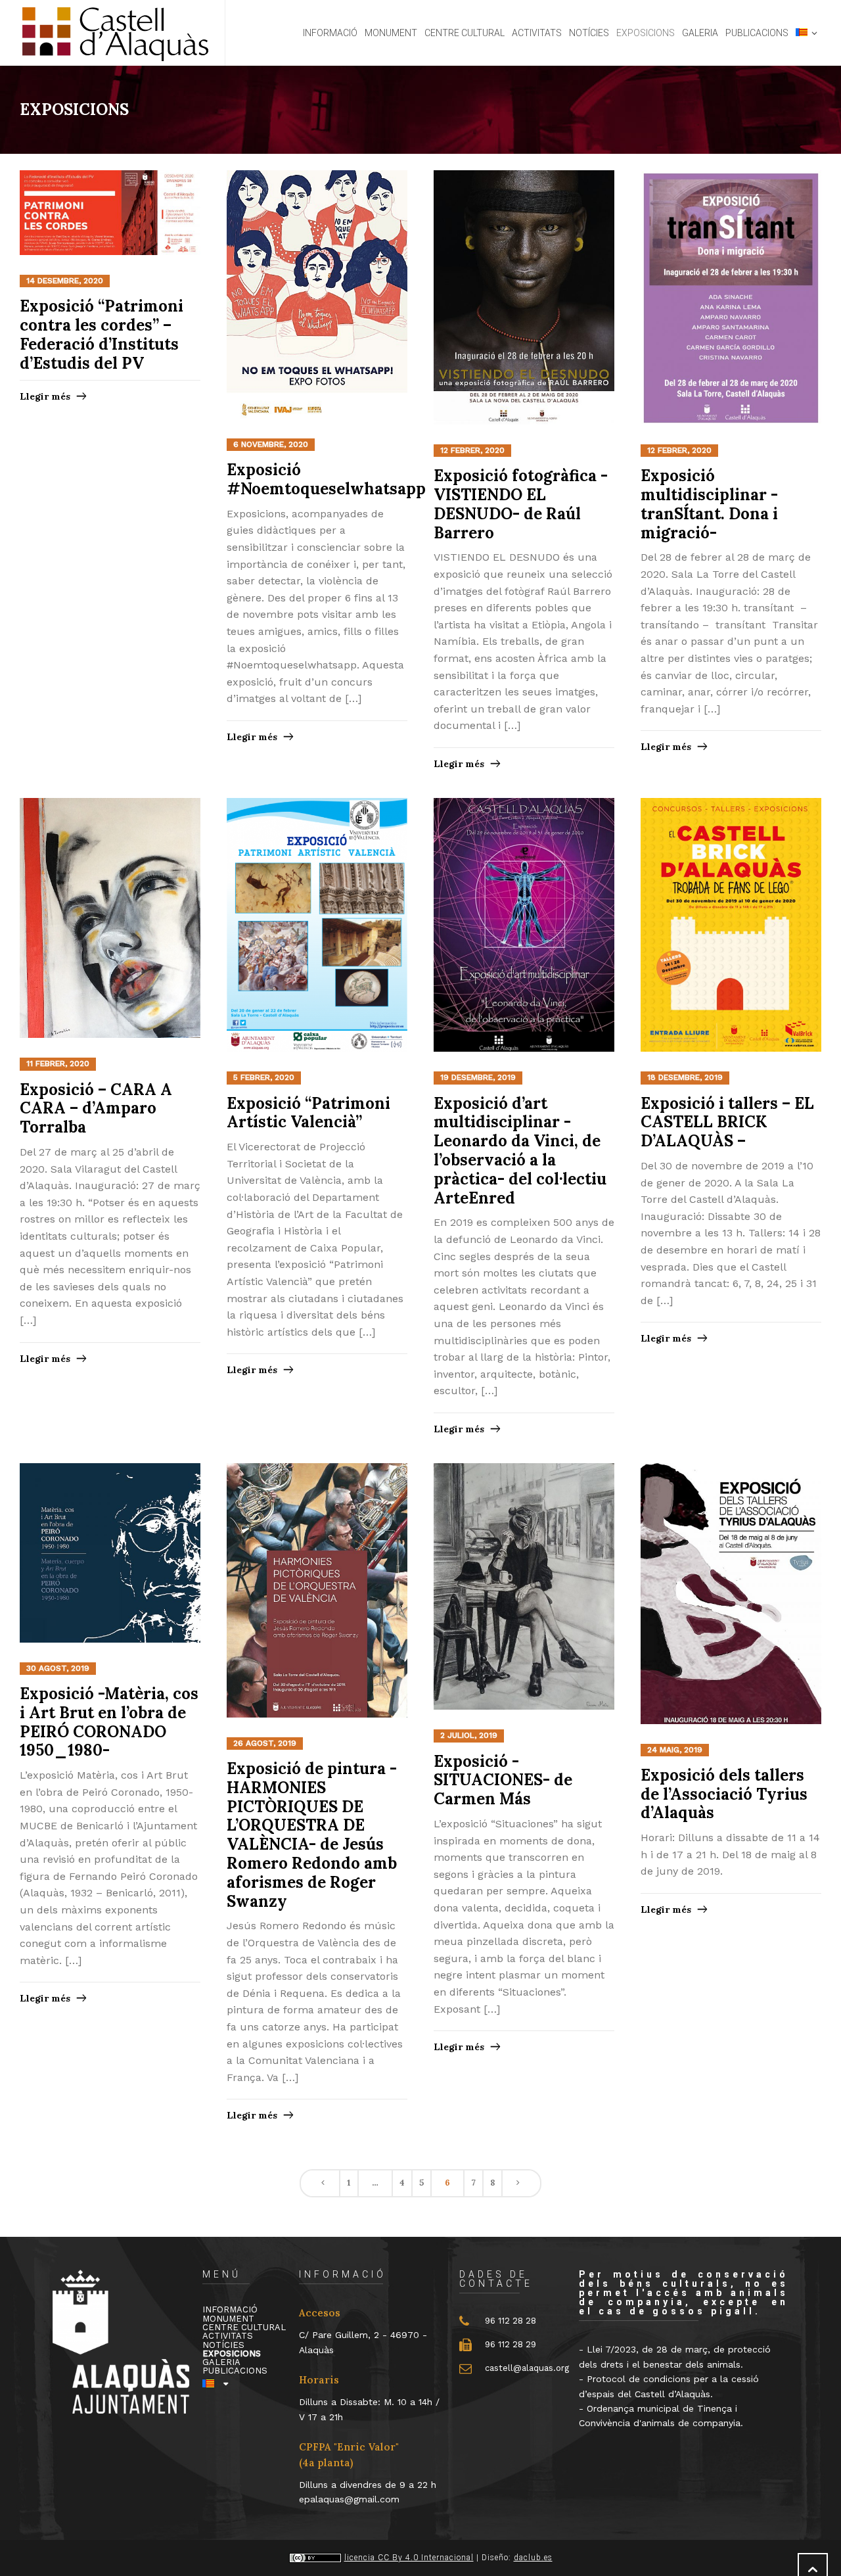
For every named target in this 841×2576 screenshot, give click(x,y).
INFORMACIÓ (230, 2309)
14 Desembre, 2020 (65, 281)
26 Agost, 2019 (265, 1743)
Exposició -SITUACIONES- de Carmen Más (503, 1780)
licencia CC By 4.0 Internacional (409, 2558)
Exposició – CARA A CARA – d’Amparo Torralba (96, 1109)
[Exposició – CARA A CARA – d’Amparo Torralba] (110, 919)
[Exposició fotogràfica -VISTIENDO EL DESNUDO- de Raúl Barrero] (524, 298)
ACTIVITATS (228, 2336)
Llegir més (45, 396)
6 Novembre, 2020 (271, 444)
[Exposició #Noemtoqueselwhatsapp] (317, 295)
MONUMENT (228, 2319)
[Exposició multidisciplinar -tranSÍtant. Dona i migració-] (731, 298)
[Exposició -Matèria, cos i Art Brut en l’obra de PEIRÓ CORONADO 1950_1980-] (110, 1554)
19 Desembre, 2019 (478, 1077)
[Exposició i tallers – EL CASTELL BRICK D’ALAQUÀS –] (731, 925)
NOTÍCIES (223, 2345)
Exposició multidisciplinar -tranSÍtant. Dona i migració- (709, 504)
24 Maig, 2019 (675, 1750)
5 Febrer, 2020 (264, 1077)
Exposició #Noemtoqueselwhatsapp (326, 479)
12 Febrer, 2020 (472, 450)
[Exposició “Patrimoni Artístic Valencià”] (317, 925)
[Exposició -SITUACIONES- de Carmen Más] (524, 1587)
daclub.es (533, 2558)
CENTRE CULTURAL (244, 2327)
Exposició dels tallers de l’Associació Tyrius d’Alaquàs (724, 1794)
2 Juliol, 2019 (469, 1735)
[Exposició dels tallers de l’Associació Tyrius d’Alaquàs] (731, 1594)
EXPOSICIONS (232, 2354)
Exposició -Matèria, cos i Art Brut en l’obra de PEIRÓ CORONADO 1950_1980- (109, 1722)
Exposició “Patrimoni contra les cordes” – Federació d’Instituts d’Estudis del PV (102, 334)
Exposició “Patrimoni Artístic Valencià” (308, 1113)
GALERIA (221, 2362)
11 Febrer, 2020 (58, 1064)
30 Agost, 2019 (58, 1668)
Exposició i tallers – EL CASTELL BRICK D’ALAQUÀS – (727, 1122)
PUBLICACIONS (235, 2371)
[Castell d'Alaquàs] (114, 33)
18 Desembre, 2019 (685, 1077)
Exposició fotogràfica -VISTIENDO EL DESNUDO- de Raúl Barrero (521, 504)
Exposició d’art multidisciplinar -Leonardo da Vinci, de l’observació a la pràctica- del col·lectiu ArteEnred (520, 1151)
